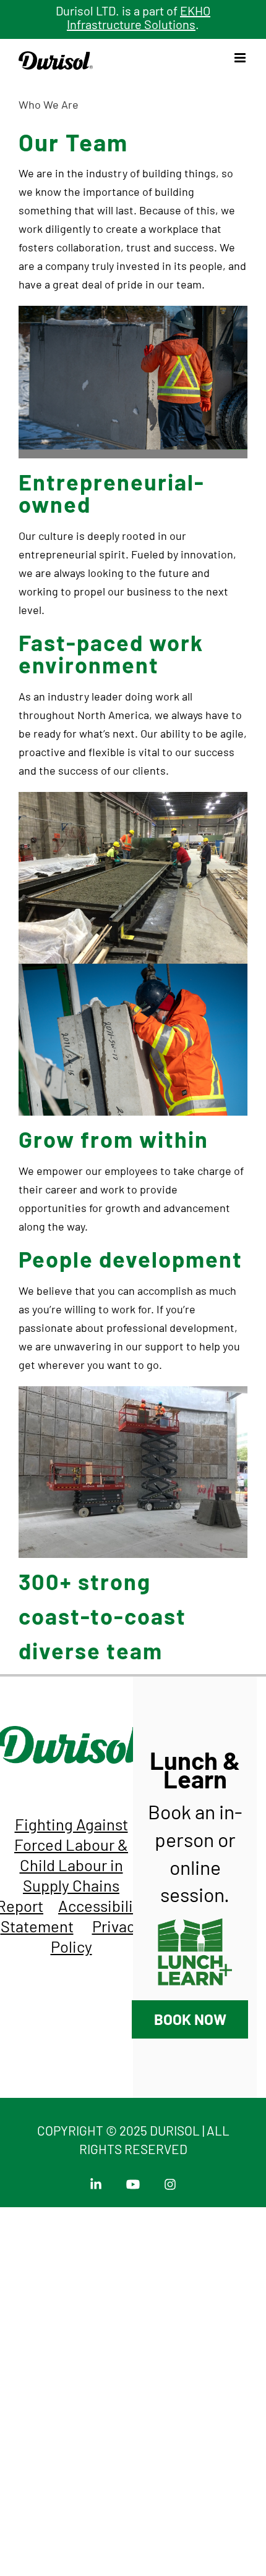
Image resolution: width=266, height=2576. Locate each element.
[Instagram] (170, 2181)
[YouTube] (135, 2181)
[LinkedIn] (98, 2181)
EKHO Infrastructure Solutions (139, 18)
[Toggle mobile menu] (241, 58)
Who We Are (49, 104)
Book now (190, 2019)
